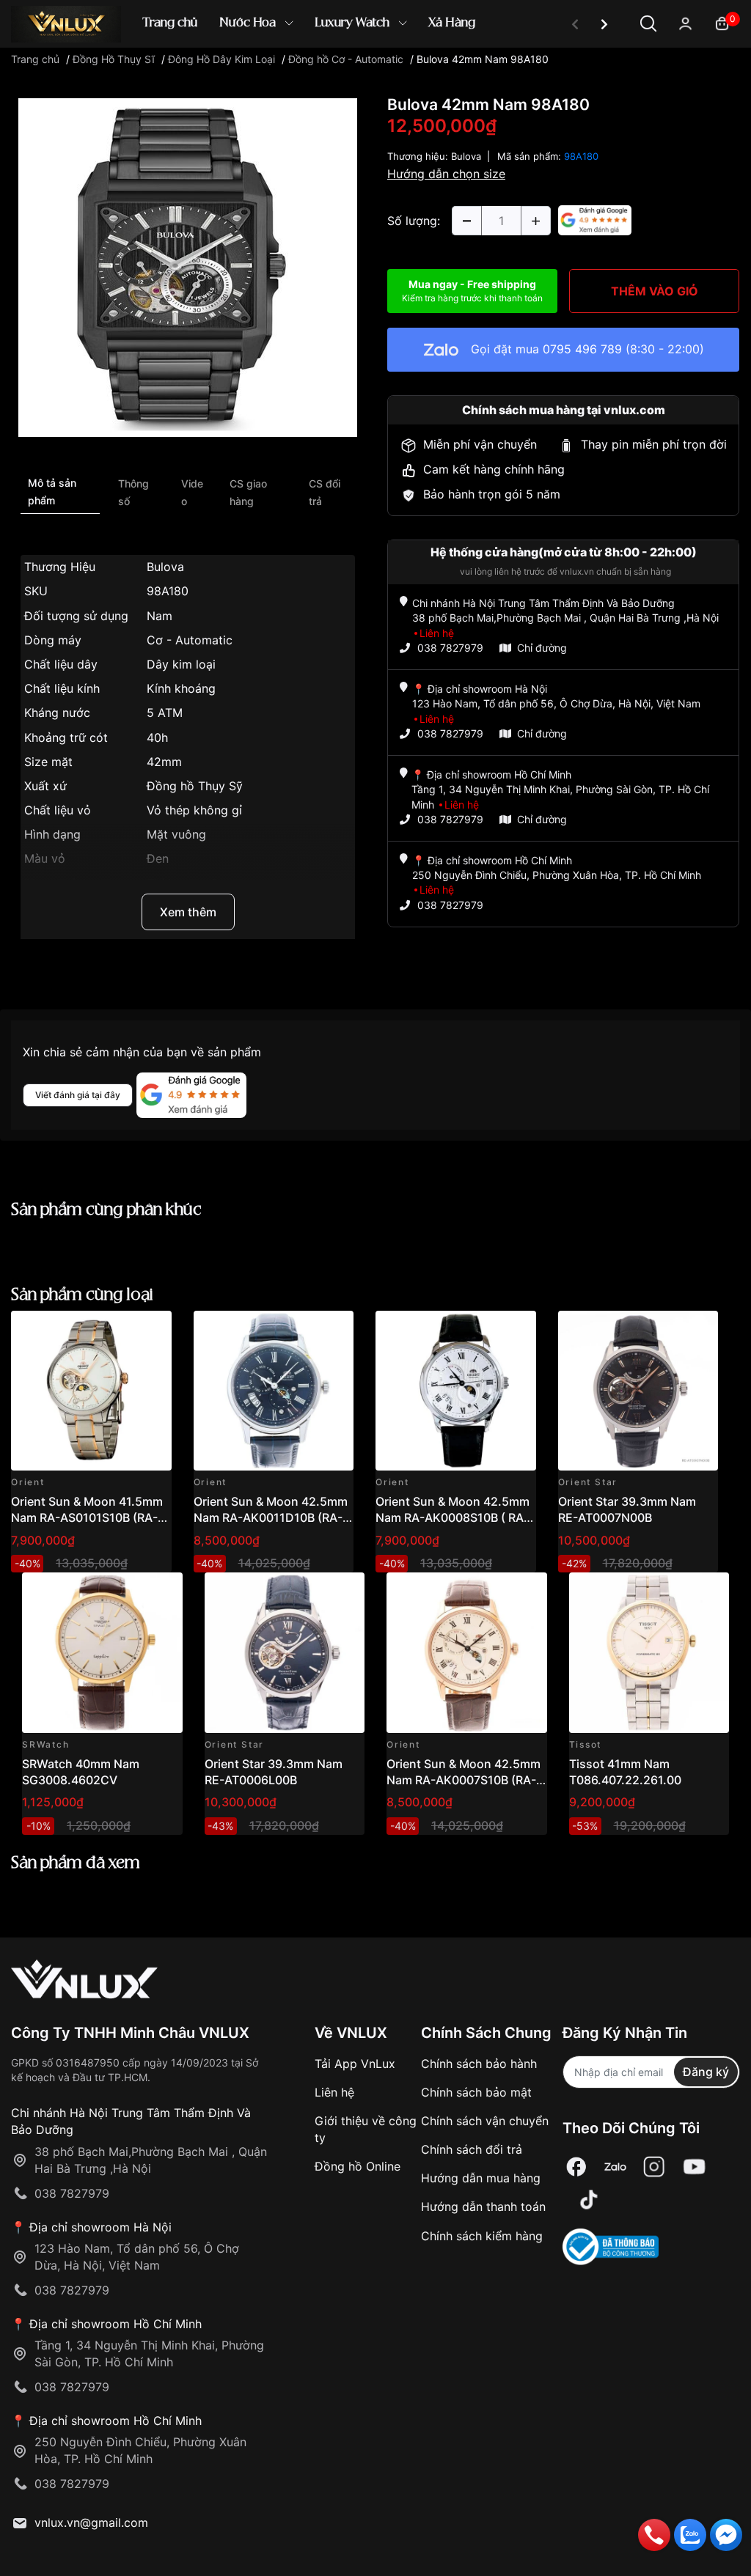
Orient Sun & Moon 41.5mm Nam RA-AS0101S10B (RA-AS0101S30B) (87, 1518)
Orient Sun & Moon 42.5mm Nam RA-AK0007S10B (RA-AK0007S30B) (464, 1780)
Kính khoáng (181, 688)
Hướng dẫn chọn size (446, 174)
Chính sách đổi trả (472, 2149)
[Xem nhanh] (152, 1330)
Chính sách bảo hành (479, 2064)
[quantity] (466, 221)
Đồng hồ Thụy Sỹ (195, 786)
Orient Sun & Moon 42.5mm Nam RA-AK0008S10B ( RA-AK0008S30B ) (453, 1518)
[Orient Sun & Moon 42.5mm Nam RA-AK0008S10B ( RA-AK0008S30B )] (456, 1391)
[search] (588, 73)
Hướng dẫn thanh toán (483, 2207)
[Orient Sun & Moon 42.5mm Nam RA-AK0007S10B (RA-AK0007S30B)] (467, 1653)
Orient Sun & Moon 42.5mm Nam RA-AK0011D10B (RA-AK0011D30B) (271, 1518)
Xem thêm (188, 912)
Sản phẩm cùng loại (82, 1295)
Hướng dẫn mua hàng (481, 2178)
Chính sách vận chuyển (485, 2121)
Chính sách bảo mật (476, 2092)
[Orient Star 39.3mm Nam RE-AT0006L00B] (285, 1653)
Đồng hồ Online (358, 2166)
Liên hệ (334, 2092)
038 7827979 (450, 648)
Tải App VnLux (355, 2064)
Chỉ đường (542, 648)
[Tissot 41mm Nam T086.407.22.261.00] (649, 1653)
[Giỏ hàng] (722, 22)
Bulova (165, 567)
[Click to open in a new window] (188, 267)
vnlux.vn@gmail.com (91, 2522)
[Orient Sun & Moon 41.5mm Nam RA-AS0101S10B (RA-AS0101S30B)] (91, 1391)
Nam (160, 616)
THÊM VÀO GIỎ (655, 291)
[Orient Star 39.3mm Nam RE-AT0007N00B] (638, 1391)
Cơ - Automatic (190, 640)
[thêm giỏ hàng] (119, 1330)
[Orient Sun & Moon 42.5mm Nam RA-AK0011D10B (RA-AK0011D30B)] (274, 1391)
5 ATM (165, 713)
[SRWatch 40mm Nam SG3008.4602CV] (102, 1653)
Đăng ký (706, 2072)
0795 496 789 (582, 349)
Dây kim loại (181, 664)
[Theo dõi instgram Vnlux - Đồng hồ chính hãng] (654, 2167)
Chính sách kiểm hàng (482, 2236)
